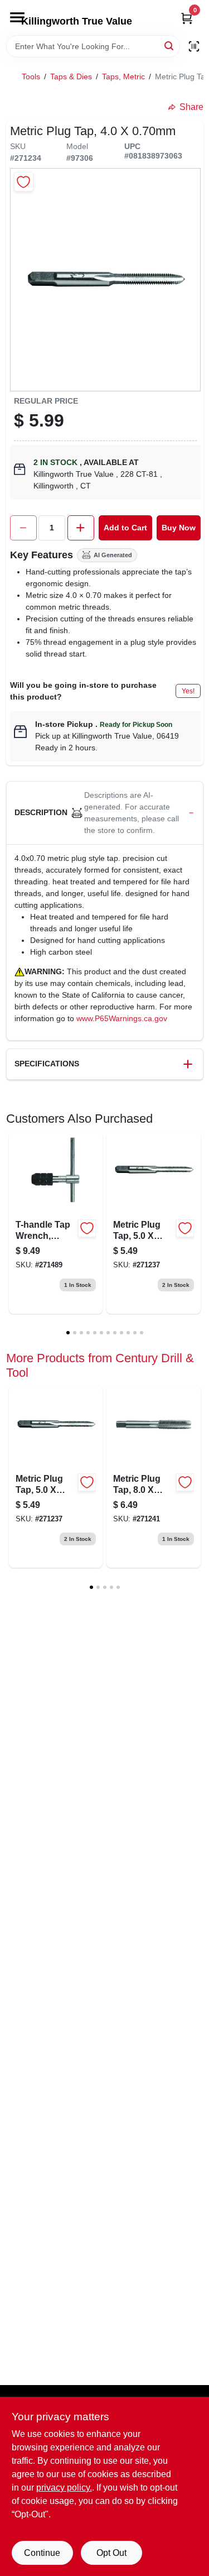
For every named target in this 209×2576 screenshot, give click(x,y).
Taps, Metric (123, 76)
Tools (31, 76)
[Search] (170, 46)
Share (191, 107)
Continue (42, 2553)
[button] (105, 813)
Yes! (188, 691)
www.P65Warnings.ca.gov (122, 1018)
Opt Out (111, 2553)
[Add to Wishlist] (24, 182)
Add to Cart (125, 528)
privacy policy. (64, 2488)
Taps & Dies (71, 76)
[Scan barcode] (194, 46)
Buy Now (179, 528)
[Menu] (17, 17)
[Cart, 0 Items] (187, 18)
